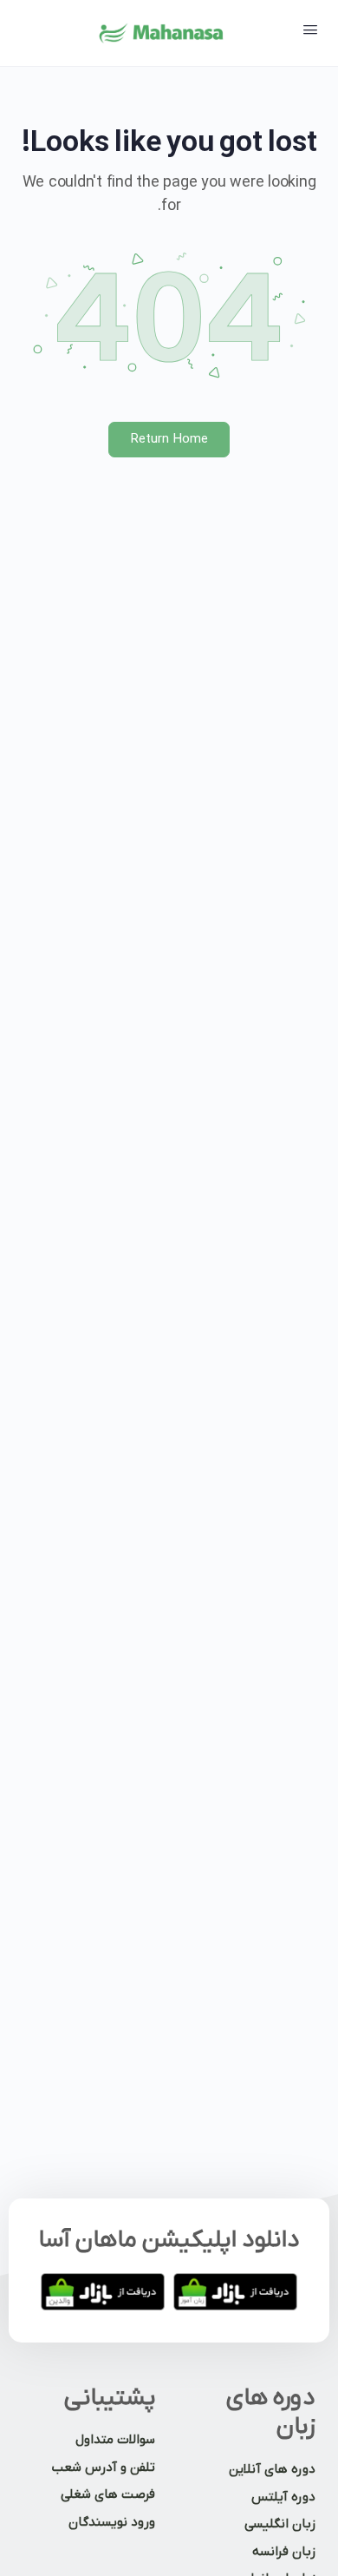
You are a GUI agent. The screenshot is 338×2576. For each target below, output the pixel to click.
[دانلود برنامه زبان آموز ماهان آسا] (235, 2291)
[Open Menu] (310, 32)
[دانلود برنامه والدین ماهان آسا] (103, 2291)
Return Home (169, 439)
